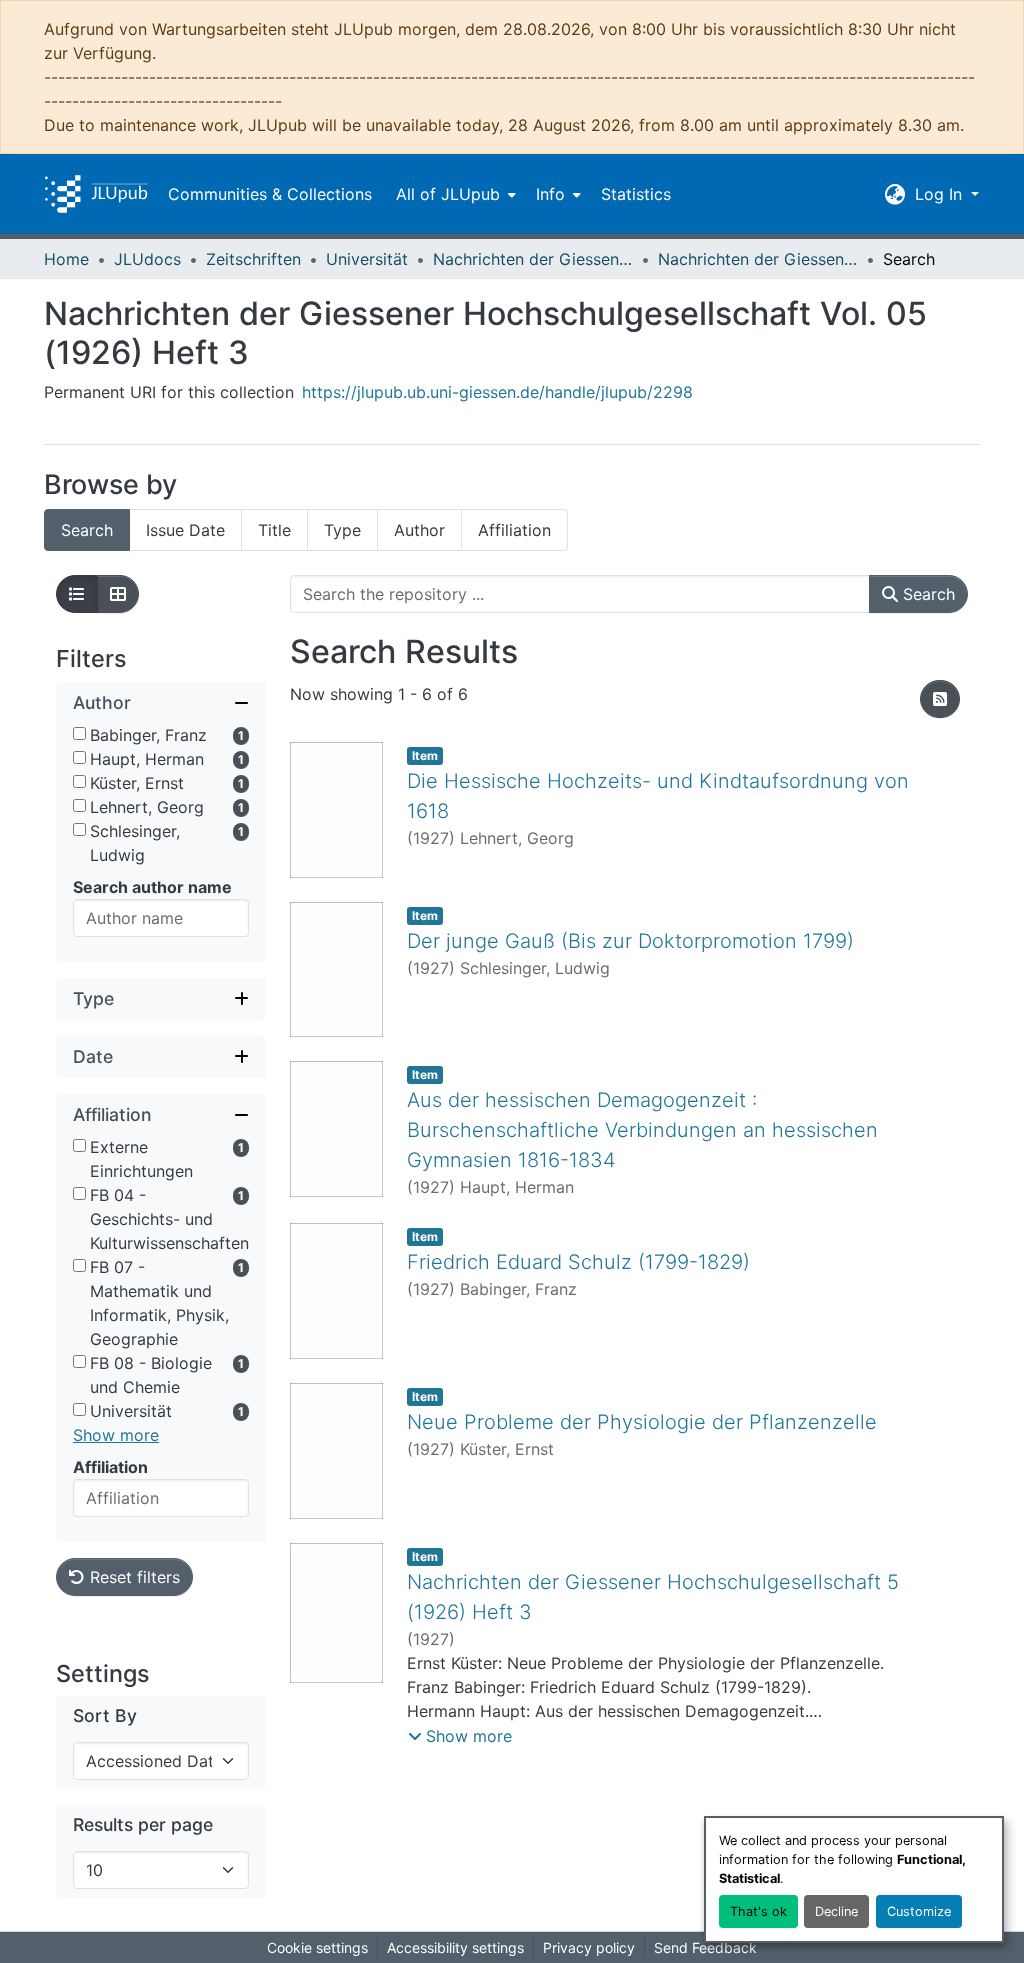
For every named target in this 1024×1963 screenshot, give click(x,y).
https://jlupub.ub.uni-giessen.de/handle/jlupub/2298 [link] (497, 392)
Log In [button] (941, 194)
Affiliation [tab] (514, 530)
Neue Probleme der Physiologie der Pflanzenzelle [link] (642, 1422)
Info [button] (550, 194)
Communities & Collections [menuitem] (270, 194)
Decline (836, 1911)
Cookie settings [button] (317, 1947)
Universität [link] (367, 259)
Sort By (105, 1715)
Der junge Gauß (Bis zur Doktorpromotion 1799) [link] (630, 941)
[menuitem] (454, 194)
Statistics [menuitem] (636, 194)
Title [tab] (274, 530)
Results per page (143, 1824)
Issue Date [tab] (185, 530)
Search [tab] (87, 530)
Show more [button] (116, 1435)
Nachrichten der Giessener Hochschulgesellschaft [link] (533, 259)
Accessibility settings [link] (455, 1947)
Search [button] (926, 594)
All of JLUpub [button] (448, 194)
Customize (919, 1911)
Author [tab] (419, 530)
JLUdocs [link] (147, 259)
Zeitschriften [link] (253, 259)
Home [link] (66, 259)
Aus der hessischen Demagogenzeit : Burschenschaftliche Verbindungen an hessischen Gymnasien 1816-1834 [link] (642, 1130)
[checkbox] (79, 733)
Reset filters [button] (132, 1577)
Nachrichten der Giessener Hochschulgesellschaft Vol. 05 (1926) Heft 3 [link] (758, 259)
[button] (96, 194)
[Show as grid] (118, 594)
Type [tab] (342, 530)
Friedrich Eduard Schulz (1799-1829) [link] (578, 1262)
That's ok (758, 1911)
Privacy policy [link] (589, 1947)
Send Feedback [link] (705, 1947)
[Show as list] (77, 594)
